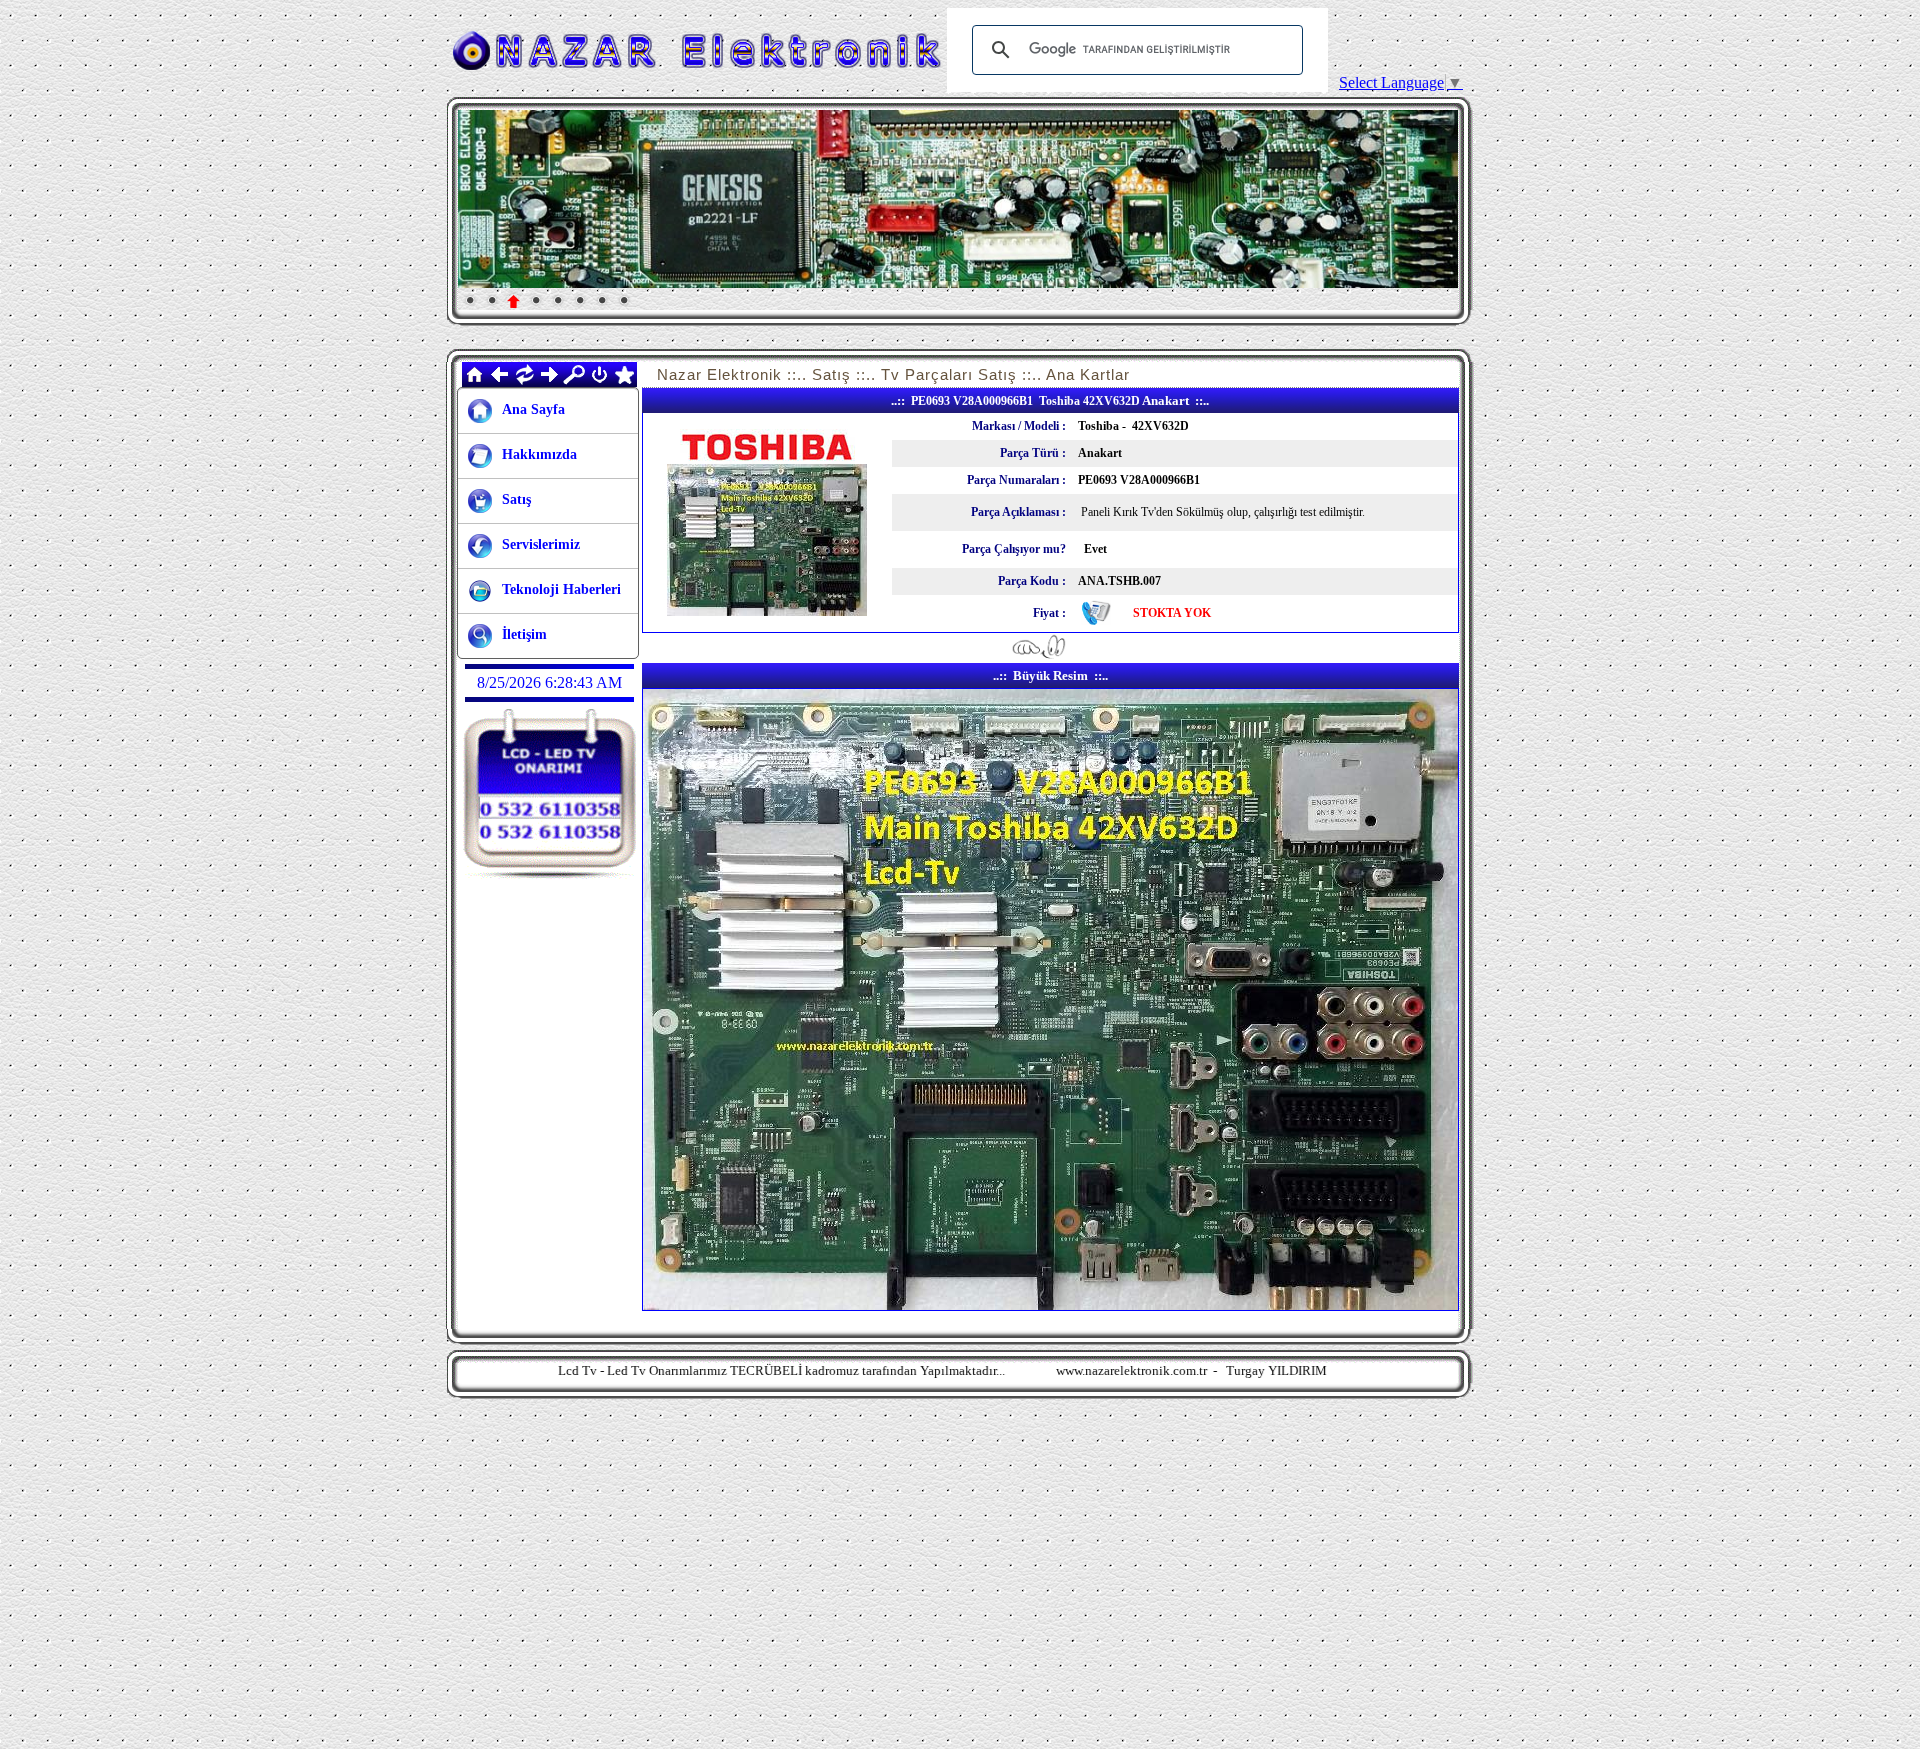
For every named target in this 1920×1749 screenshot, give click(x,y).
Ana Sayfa (533, 409)
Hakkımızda (539, 454)
